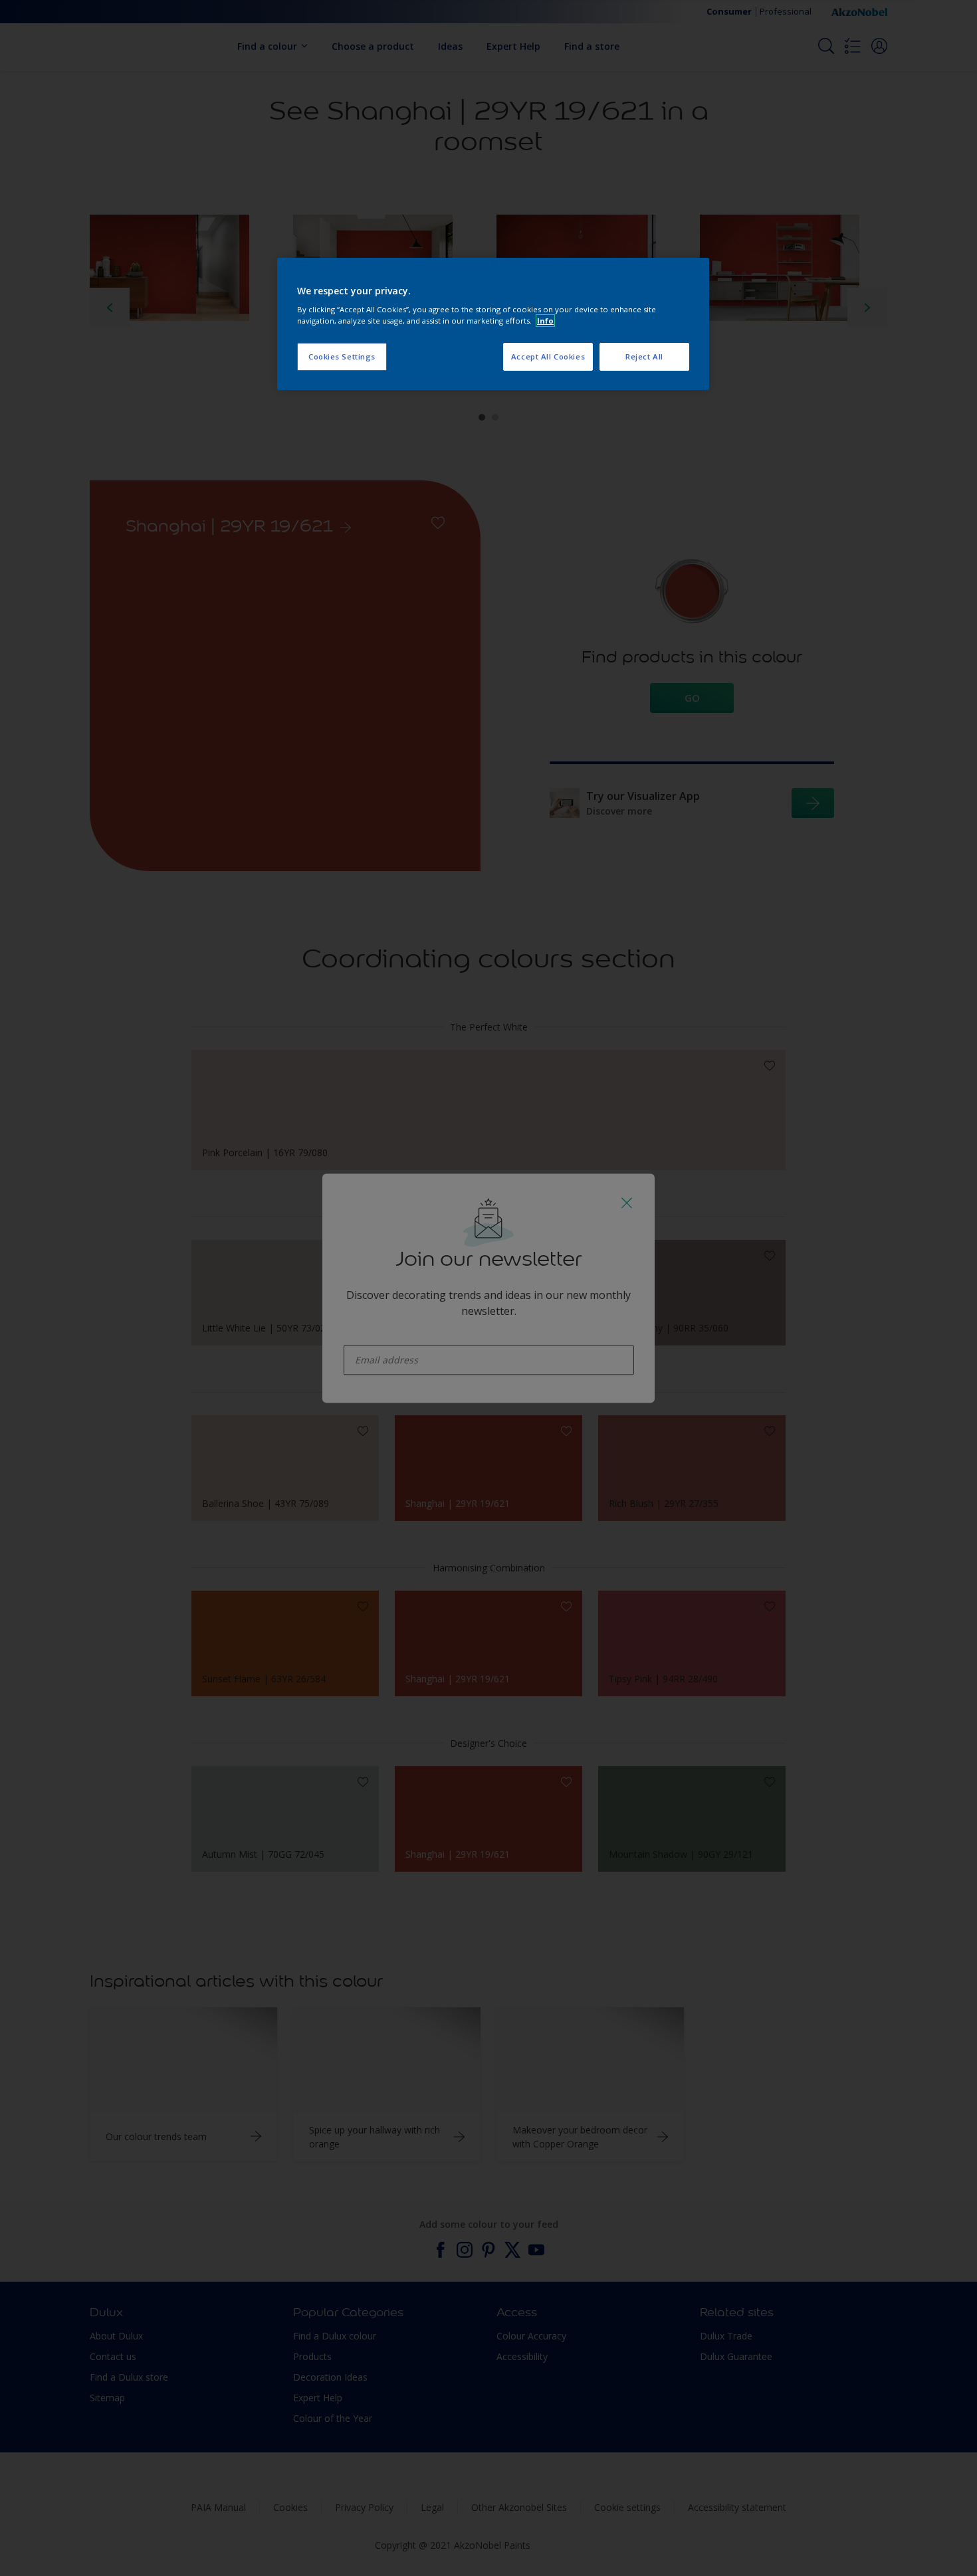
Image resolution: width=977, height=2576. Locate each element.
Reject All (644, 356)
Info (545, 321)
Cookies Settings (342, 356)
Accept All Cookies (548, 356)
